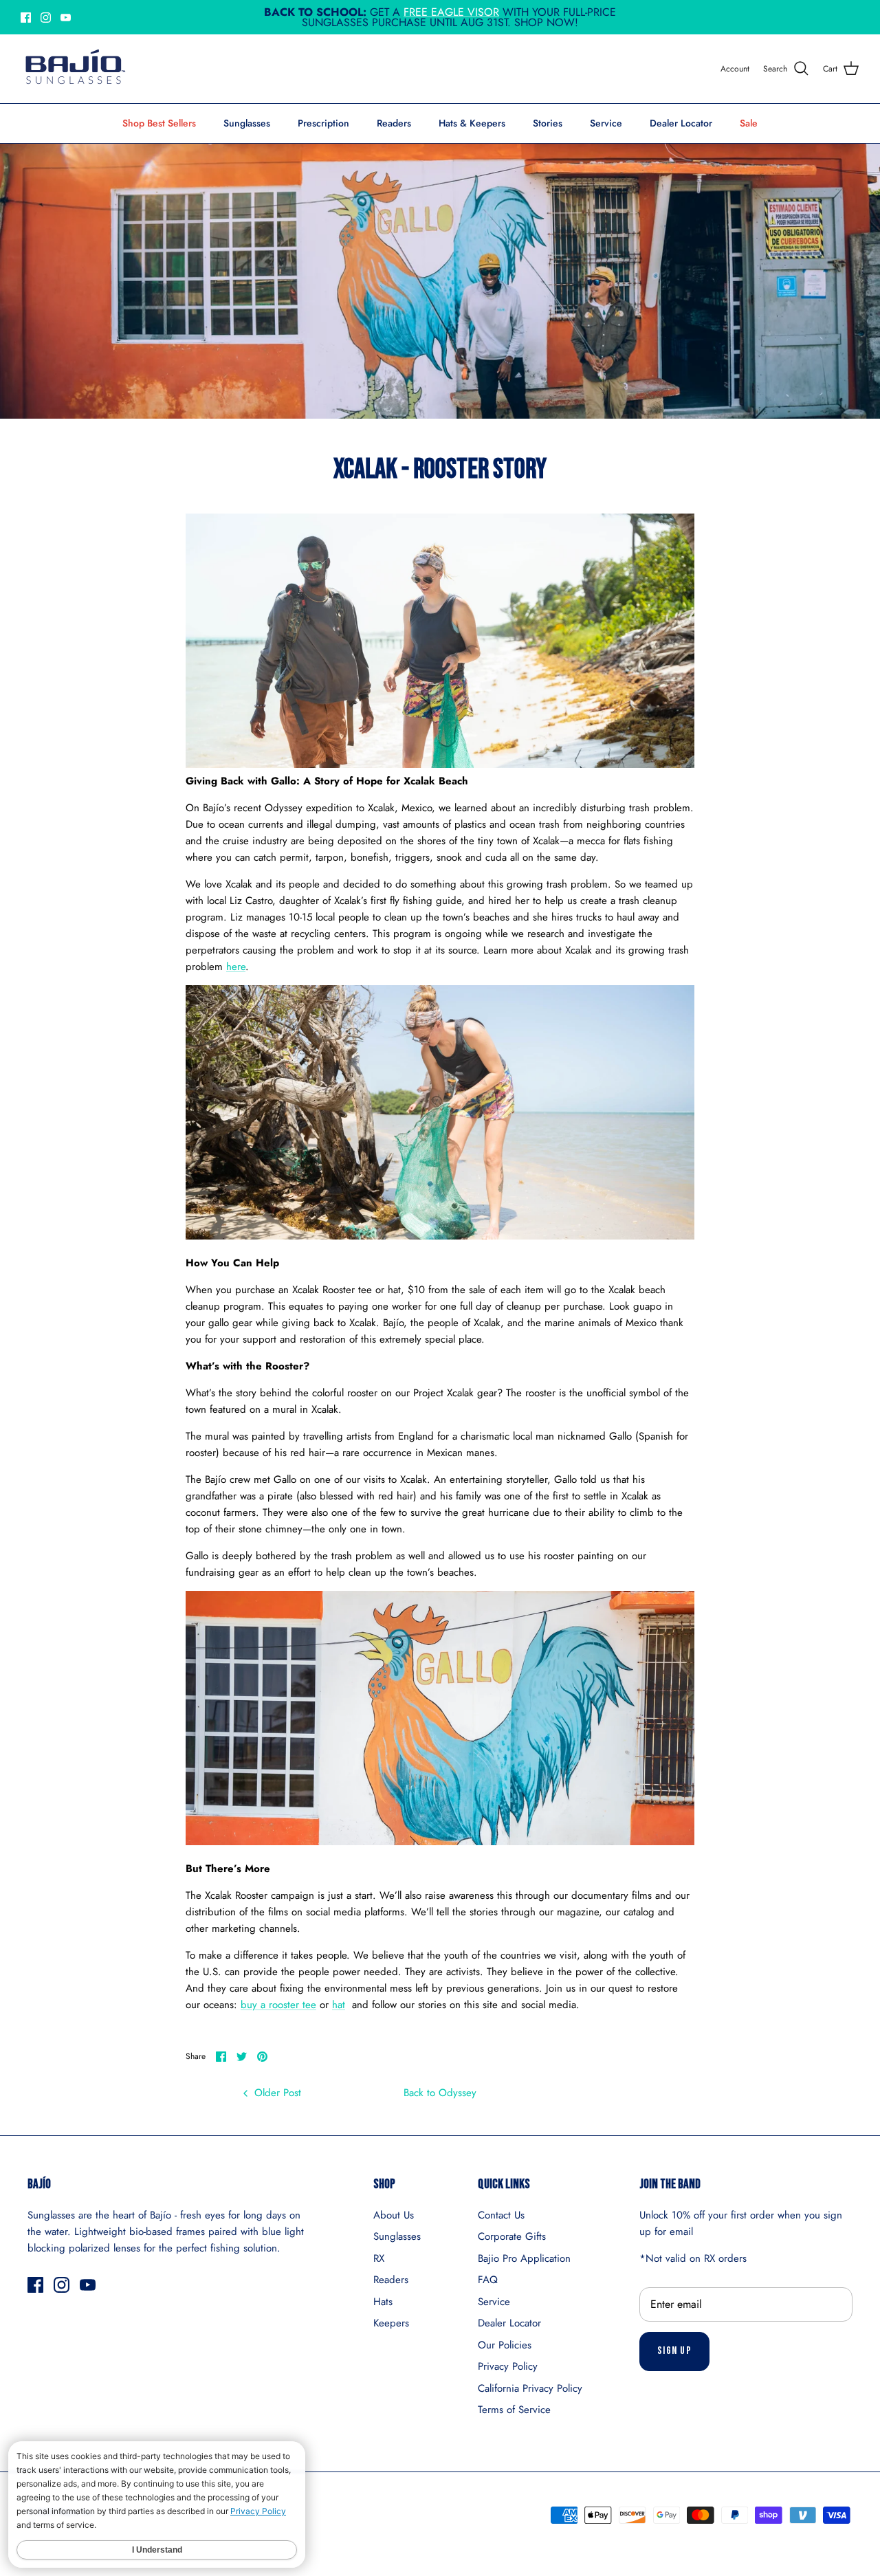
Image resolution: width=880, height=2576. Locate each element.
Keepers (391, 2323)
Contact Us (501, 2215)
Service (606, 123)
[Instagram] (46, 18)
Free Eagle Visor (451, 12)
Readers (394, 123)
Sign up (674, 2351)
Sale (749, 123)
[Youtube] (66, 18)
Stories (548, 123)
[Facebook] (26, 18)
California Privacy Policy (530, 2388)
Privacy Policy (508, 2366)
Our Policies (505, 2345)
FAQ (488, 2280)
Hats (383, 2302)
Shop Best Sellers (159, 123)
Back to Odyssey (440, 2093)
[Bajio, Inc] (74, 69)
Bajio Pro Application (524, 2258)
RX (379, 2258)
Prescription (323, 123)
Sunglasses (247, 123)
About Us (394, 2215)
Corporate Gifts (512, 2236)
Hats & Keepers (472, 123)
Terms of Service (514, 2410)
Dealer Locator (681, 123)
